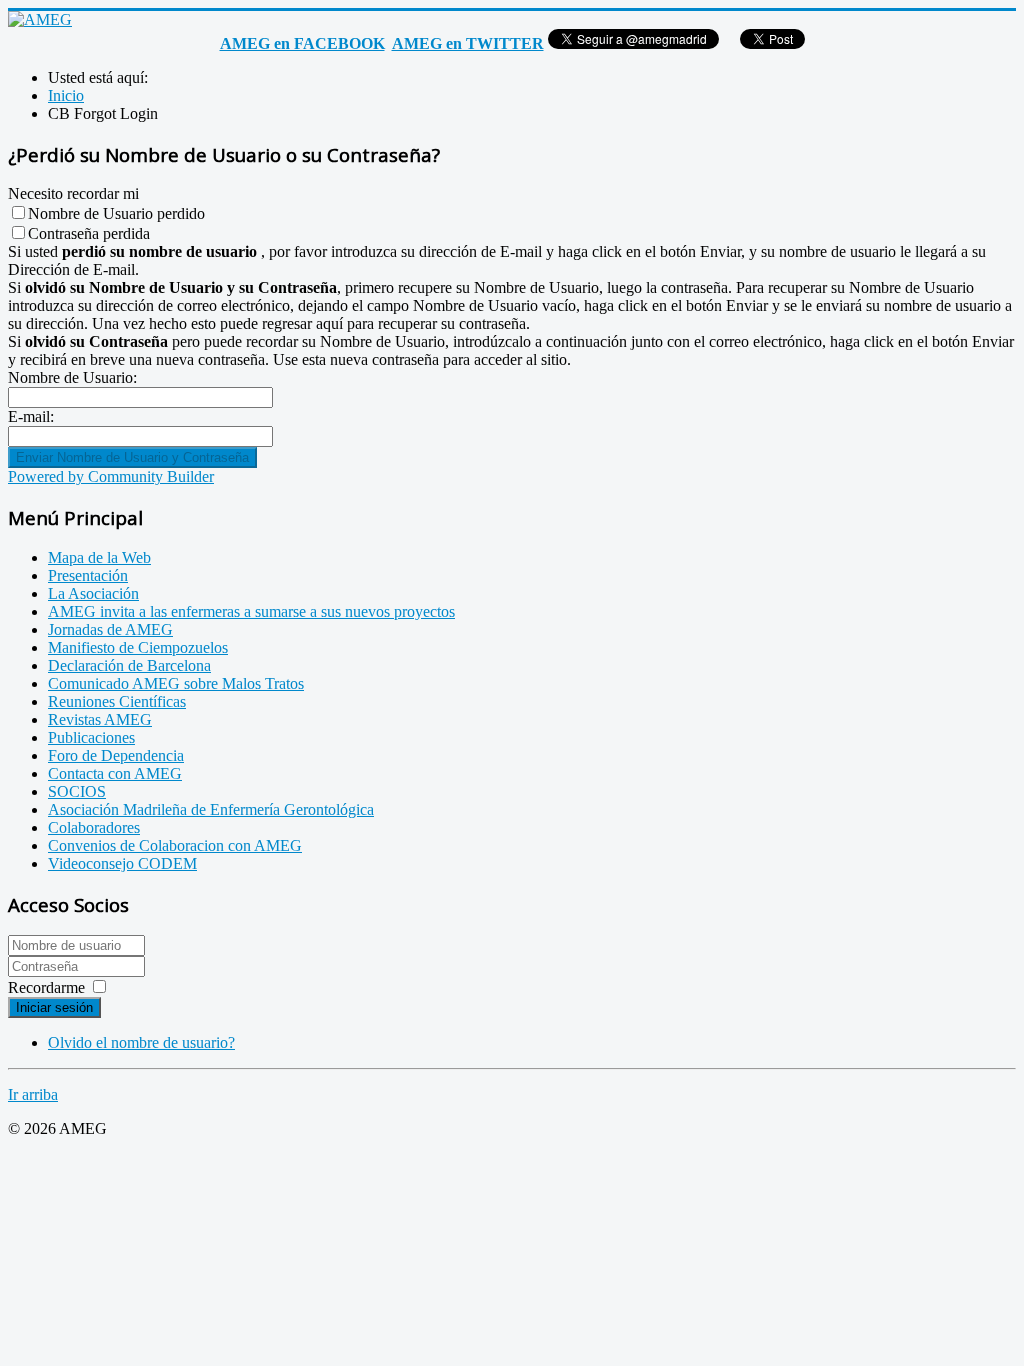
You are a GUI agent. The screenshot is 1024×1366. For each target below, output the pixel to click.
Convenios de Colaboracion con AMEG (175, 845)
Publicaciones (91, 737)
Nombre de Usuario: (72, 377)
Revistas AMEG (100, 719)
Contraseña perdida (89, 233)
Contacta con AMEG (115, 773)
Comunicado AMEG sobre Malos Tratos (176, 683)
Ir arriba (33, 1094)
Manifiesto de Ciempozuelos (138, 647)
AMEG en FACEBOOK (302, 43)
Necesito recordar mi (73, 193)
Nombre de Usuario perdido (116, 213)
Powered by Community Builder (111, 476)
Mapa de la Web (99, 557)
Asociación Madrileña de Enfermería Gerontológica (211, 809)
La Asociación (93, 593)
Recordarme (46, 987)
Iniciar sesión (54, 1007)
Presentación (88, 575)
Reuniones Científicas (117, 701)
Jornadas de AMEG (110, 629)
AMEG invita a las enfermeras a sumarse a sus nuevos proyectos (251, 611)
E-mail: (31, 416)
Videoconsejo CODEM (122, 863)
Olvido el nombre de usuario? (141, 1042)
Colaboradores (94, 827)
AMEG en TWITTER (468, 43)
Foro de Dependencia (116, 755)
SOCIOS (77, 791)
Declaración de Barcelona (129, 665)
